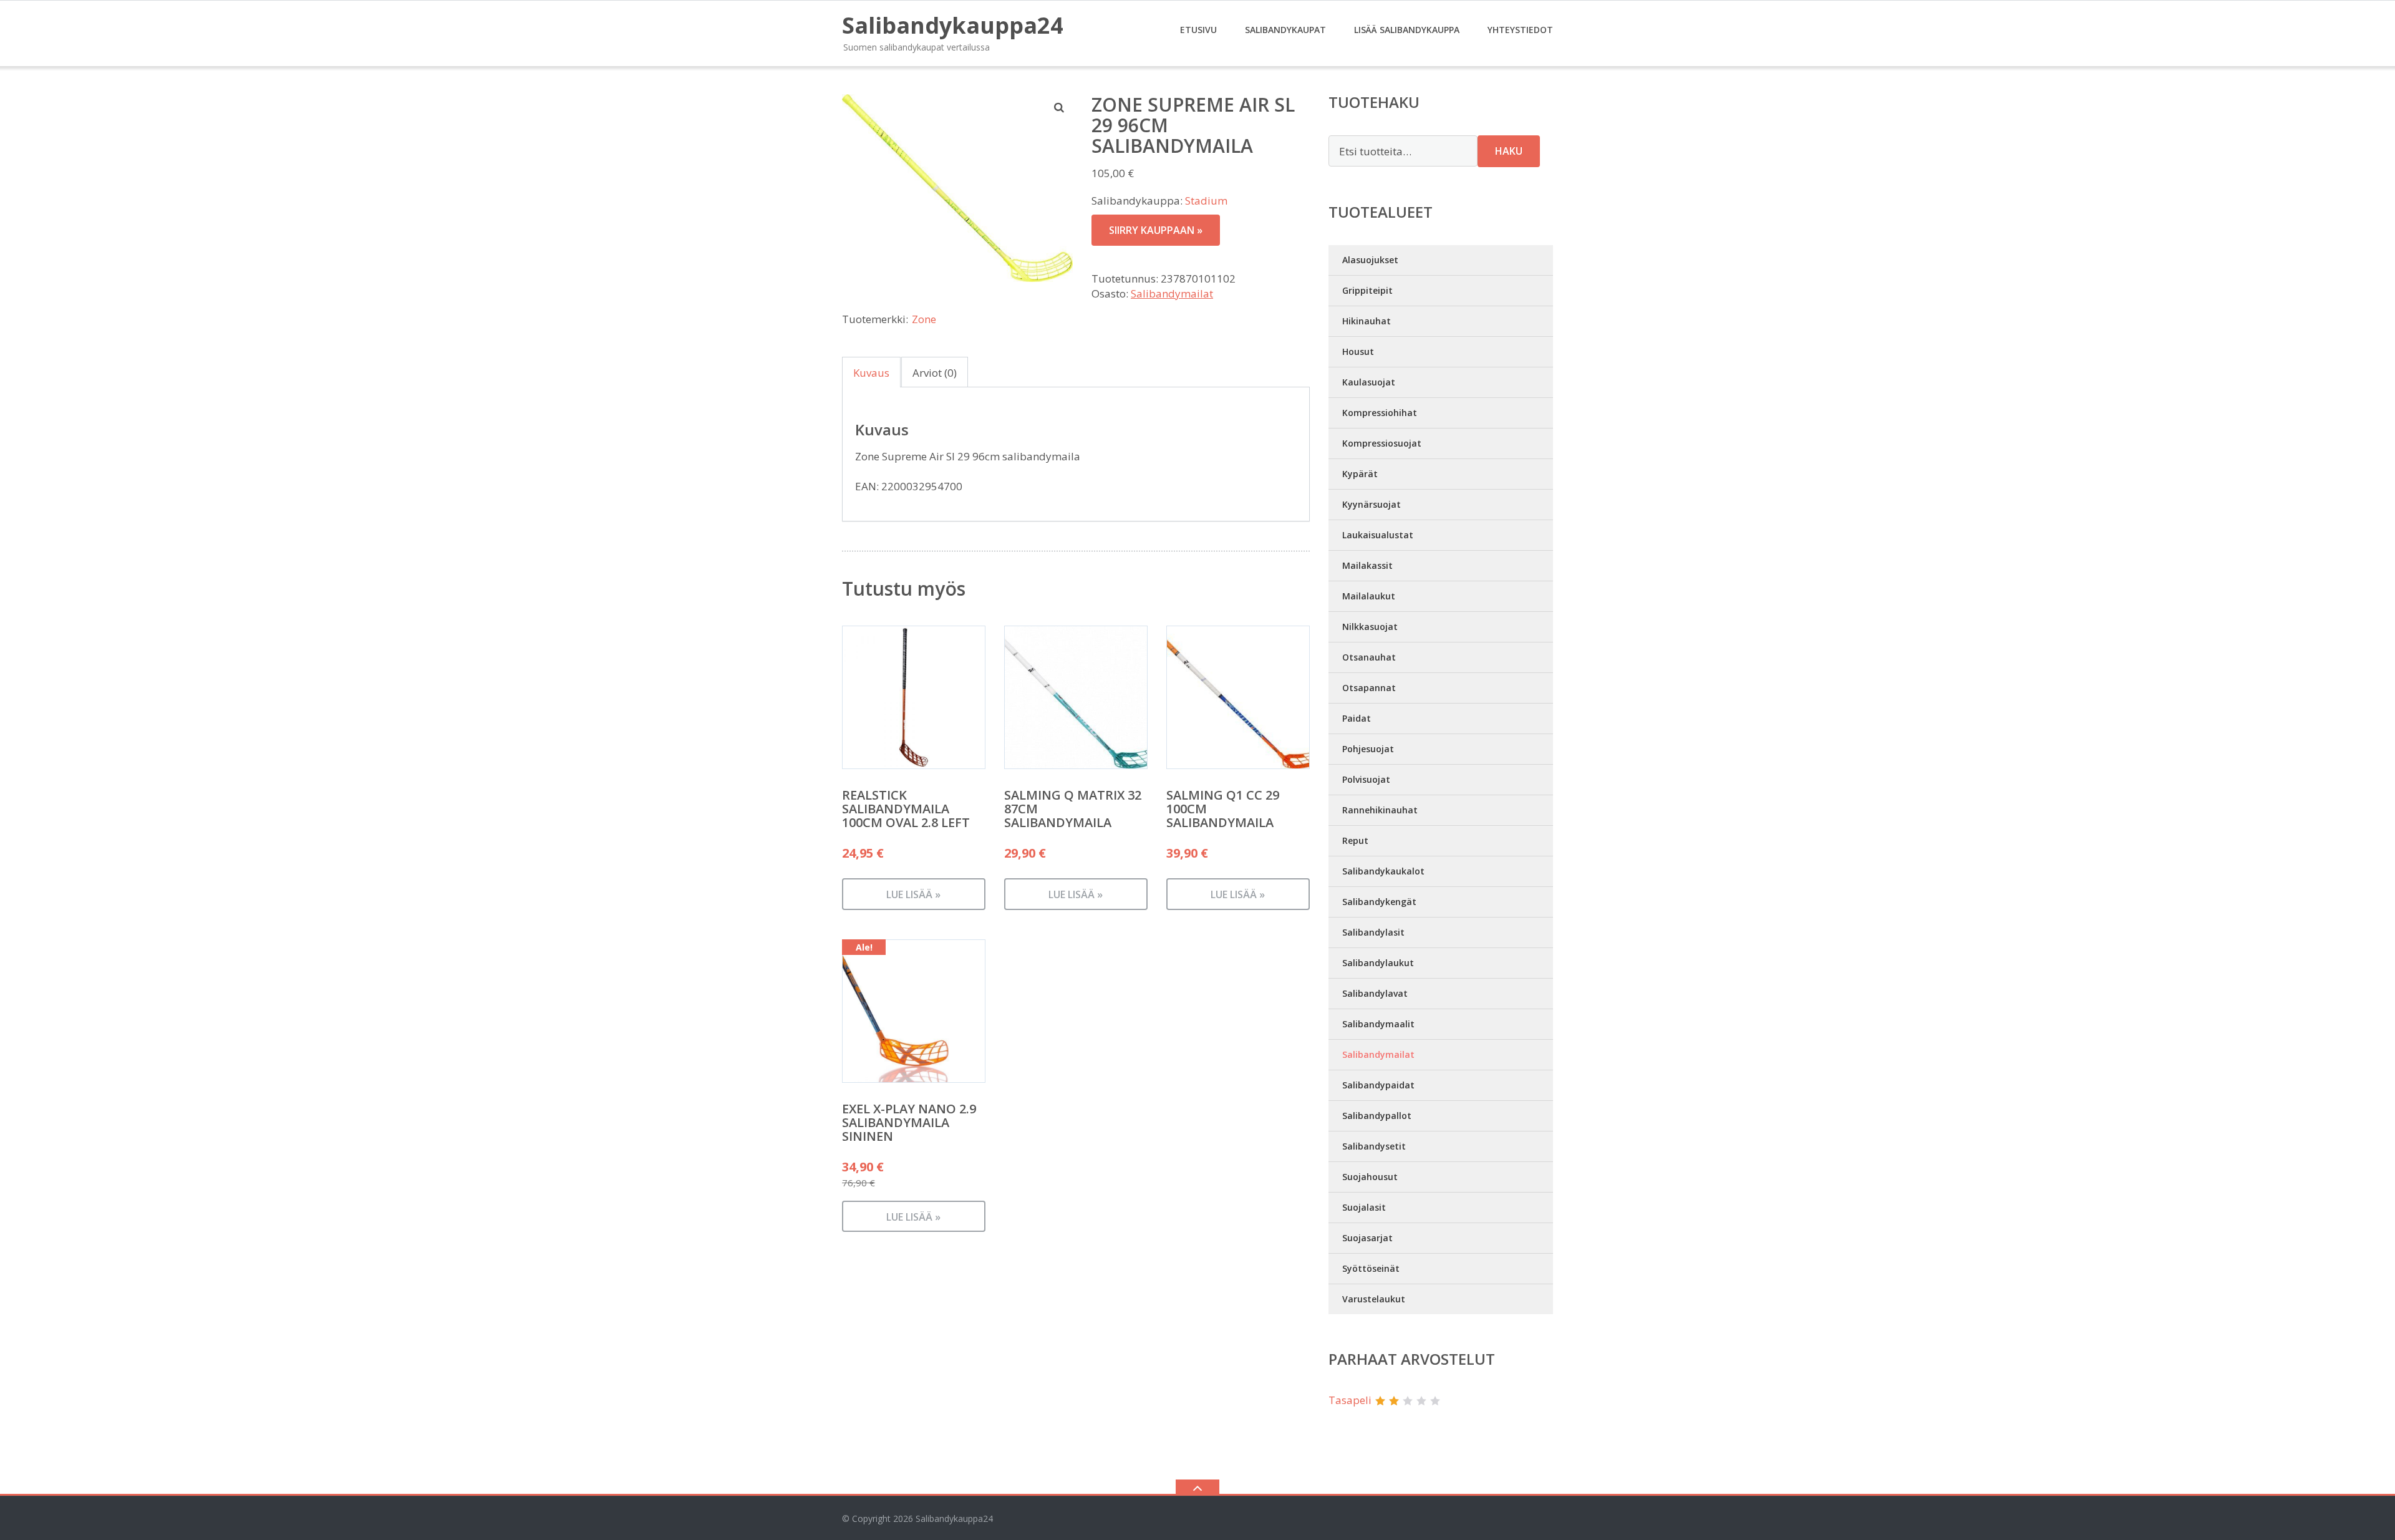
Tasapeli (1350, 1400)
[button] (1060, 107)
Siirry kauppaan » (1156, 230)
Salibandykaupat (1285, 30)
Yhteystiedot (1520, 30)
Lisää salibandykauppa (1407, 30)
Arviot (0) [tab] (935, 373)
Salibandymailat (1172, 293)
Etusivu (1198, 30)
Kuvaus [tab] (871, 373)
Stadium (1206, 201)
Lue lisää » (913, 894)
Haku (1509, 151)
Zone (924, 319)
